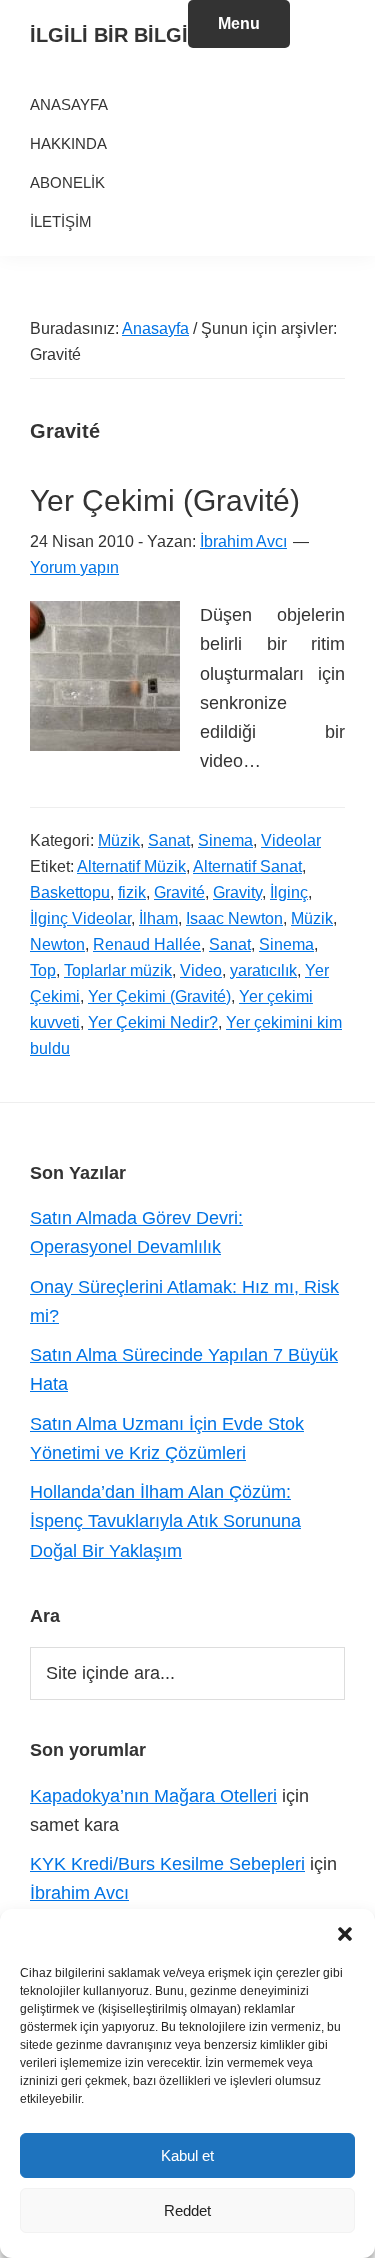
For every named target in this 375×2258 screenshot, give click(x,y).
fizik (132, 892)
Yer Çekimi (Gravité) (165, 500)
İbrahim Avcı (79, 1893)
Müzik (119, 840)
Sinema (225, 840)
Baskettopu (70, 892)
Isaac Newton (234, 918)
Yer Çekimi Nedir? (153, 1022)
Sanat (169, 840)
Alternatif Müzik (131, 866)
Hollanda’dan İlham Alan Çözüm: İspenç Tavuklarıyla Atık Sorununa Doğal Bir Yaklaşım (165, 1521)
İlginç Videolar (80, 918)
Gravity (237, 892)
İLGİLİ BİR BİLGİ (109, 35)
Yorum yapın (74, 567)
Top (43, 970)
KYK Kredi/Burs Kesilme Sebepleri (167, 1864)
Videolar (291, 840)
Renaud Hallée (147, 944)
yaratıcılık (263, 970)
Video (201, 970)
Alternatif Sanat (247, 866)
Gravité (179, 892)
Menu (239, 23)
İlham (158, 918)
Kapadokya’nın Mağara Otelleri (153, 1796)
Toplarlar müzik (118, 970)
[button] (345, 1934)
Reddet (187, 2210)
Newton (57, 944)
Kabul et (187, 2155)
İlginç (289, 892)
